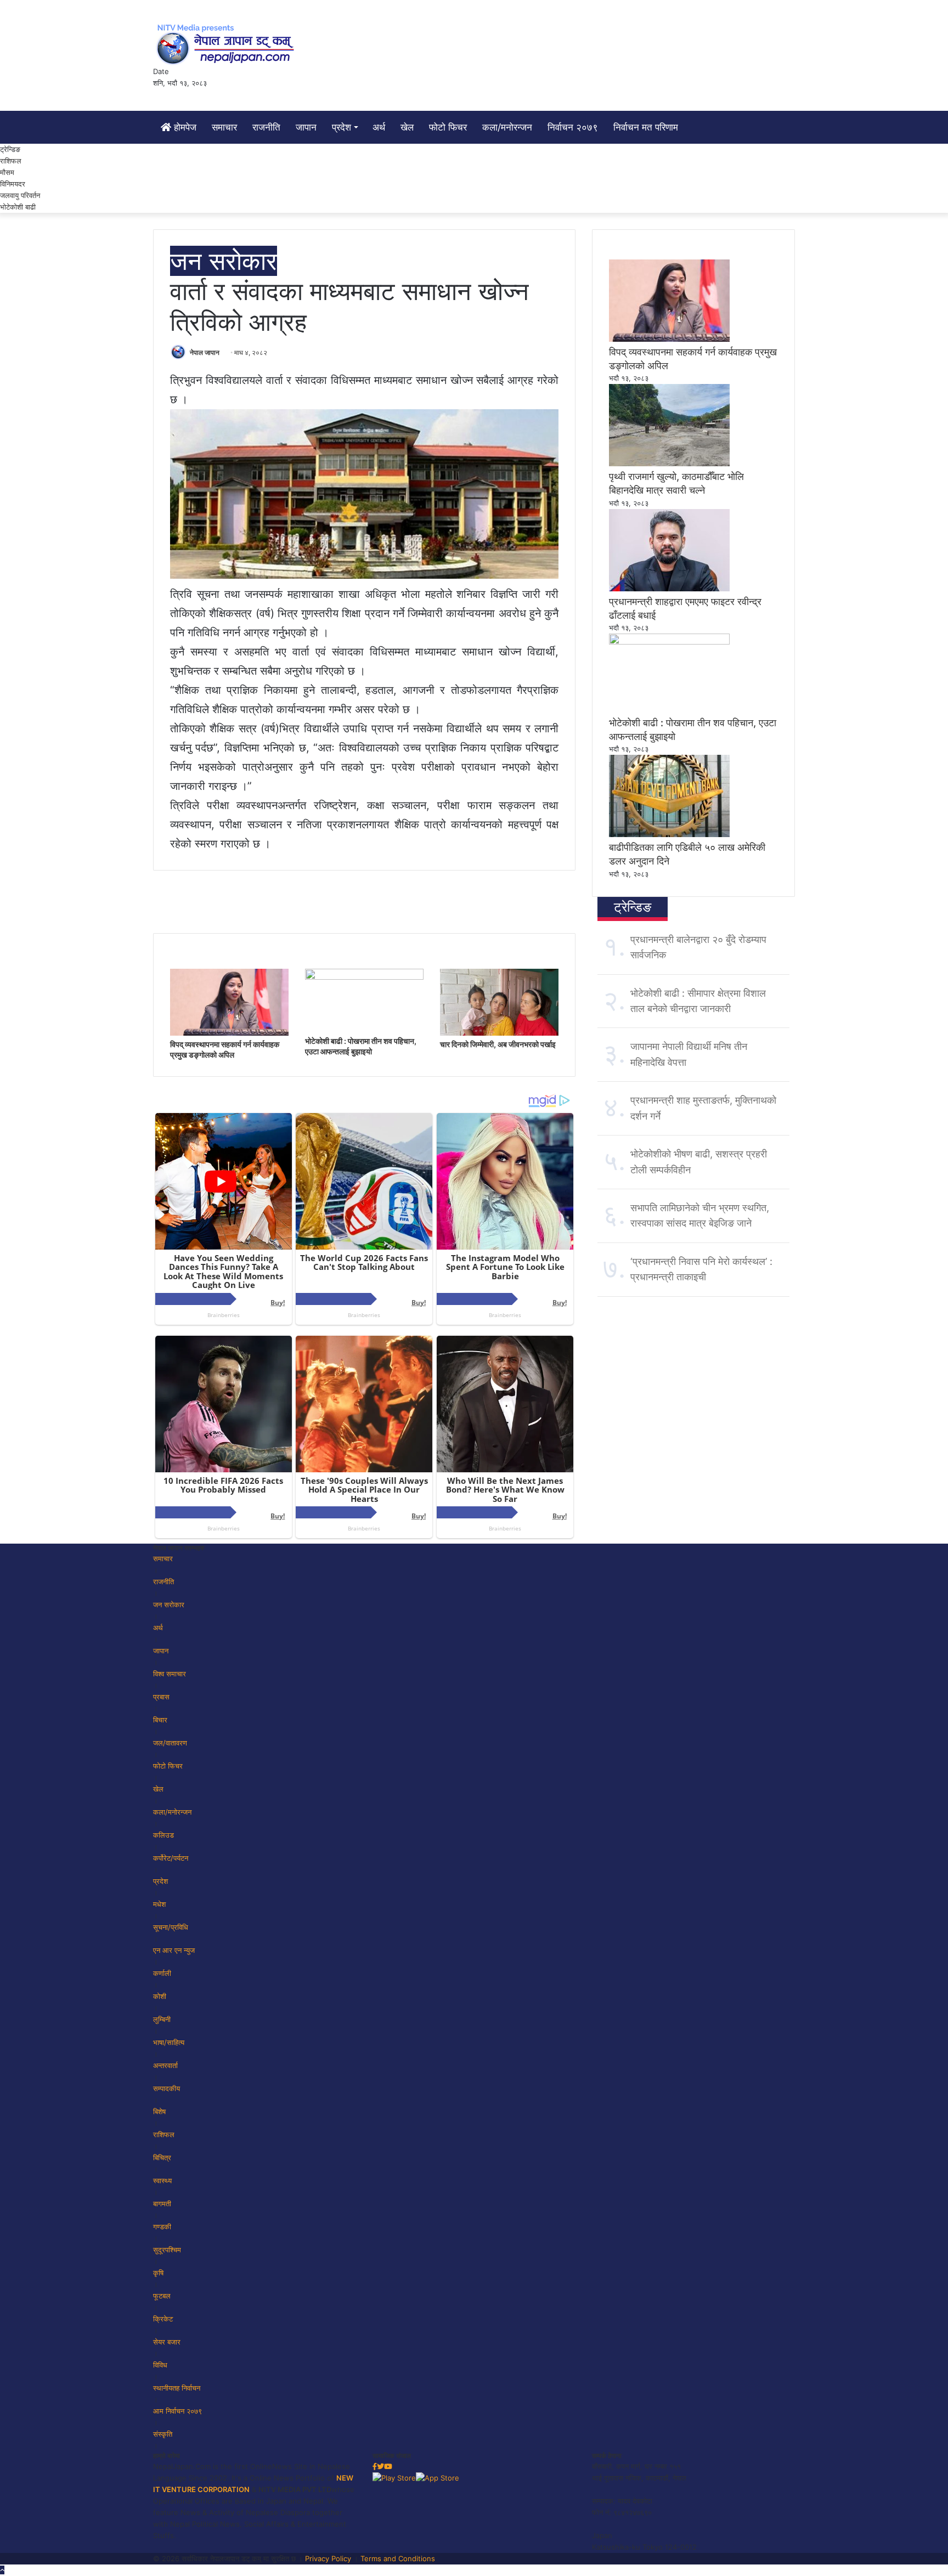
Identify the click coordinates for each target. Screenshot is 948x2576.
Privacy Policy (328, 2558)
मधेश (159, 1904)
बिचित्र (162, 2157)
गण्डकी (162, 2227)
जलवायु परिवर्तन (20, 195)
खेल (407, 127)
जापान (306, 127)
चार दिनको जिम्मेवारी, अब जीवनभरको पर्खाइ (498, 1044)
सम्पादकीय (167, 2088)
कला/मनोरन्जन (507, 127)
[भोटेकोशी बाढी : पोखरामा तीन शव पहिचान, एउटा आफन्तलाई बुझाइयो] (364, 977)
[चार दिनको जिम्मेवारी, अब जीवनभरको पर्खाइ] (499, 1033)
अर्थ (379, 127)
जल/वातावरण (170, 1743)
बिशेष (159, 2111)
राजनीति (266, 127)
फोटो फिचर (448, 127)
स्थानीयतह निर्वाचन (177, 2388)
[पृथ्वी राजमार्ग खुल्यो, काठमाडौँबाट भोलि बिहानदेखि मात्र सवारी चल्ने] (669, 464)
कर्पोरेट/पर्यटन (171, 1858)
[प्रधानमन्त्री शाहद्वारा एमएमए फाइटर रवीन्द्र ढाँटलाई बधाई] (669, 589)
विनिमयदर (13, 184)
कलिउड (163, 1835)
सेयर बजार (167, 2342)
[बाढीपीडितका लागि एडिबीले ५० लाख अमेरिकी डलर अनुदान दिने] (669, 834)
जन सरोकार (224, 261)
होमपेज (184, 127)
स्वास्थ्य (162, 2180)
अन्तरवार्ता (165, 2065)
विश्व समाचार (170, 1674)
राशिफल (11, 161)
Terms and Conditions (398, 2558)
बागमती (162, 2204)
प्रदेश (342, 127)
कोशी (160, 1996)
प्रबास (161, 1697)
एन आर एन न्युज (174, 1950)
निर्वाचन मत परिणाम (646, 127)
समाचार (224, 127)
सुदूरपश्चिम (167, 2250)
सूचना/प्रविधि (171, 1927)
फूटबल (162, 2296)
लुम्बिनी (162, 2019)
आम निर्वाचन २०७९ (177, 2411)
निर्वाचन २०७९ (573, 127)
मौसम (7, 172)
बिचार (160, 1720)
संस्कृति (163, 2434)
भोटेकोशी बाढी (18, 207)
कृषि (158, 2273)
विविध (160, 2365)
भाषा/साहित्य (169, 2042)
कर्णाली (162, 1973)
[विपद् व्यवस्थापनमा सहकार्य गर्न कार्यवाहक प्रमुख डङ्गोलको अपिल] (229, 1033)
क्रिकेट (163, 2319)
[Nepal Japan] (227, 44)
